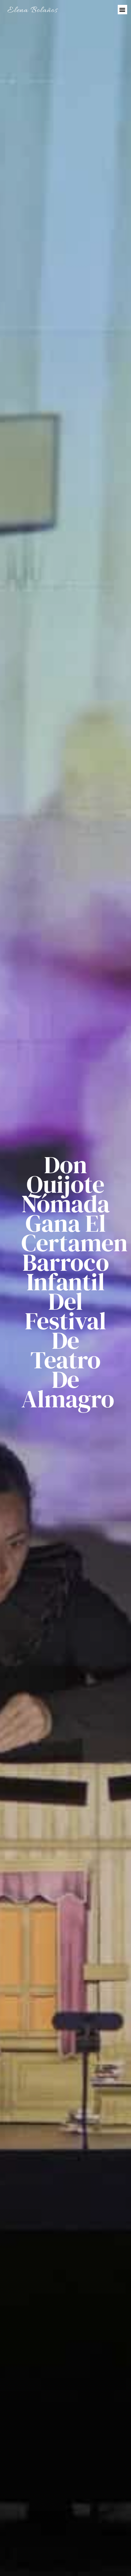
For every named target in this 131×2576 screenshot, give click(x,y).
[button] (122, 10)
